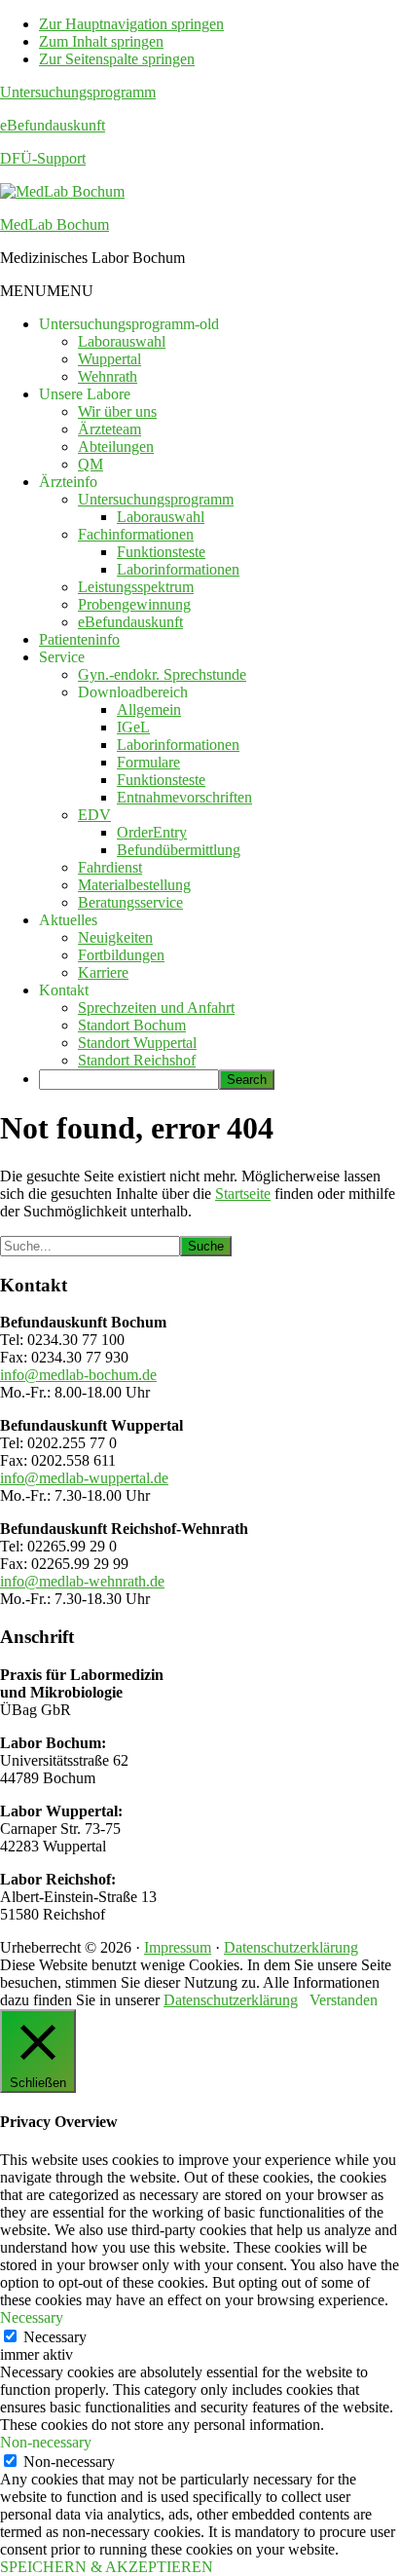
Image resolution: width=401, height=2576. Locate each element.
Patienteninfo (79, 639)
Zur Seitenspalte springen (117, 59)
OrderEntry (152, 832)
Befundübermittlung (179, 850)
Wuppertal (109, 359)
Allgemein (149, 709)
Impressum (178, 1947)
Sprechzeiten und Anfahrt (156, 1008)
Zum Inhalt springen (101, 41)
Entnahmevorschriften (184, 797)
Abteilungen (116, 447)
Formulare (148, 762)
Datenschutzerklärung (291, 1947)
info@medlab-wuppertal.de (84, 1478)
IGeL (133, 727)
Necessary (55, 2337)
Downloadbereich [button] (133, 692)
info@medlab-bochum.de (78, 1375)
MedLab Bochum (55, 224)
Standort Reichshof (137, 1060)
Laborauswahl (122, 341)
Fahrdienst (110, 867)
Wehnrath (108, 376)
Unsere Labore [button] (85, 394)
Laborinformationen (178, 569)
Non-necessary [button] (46, 2442)
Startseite (243, 1194)
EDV (94, 815)
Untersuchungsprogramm (78, 92)
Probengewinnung (134, 604)
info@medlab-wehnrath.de (82, 1581)
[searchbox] (129, 1080)
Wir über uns (117, 411)
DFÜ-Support (43, 158)
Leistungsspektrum (136, 587)
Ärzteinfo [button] (68, 482)
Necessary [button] (32, 2317)
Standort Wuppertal (137, 1043)
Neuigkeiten (115, 937)
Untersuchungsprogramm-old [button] (129, 324)
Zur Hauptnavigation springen (131, 24)
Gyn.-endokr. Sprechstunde (162, 674)
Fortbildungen (121, 955)
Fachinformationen (136, 534)
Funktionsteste (161, 552)
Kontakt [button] (64, 990)
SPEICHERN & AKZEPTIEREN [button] (107, 2567)
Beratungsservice (130, 902)
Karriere (103, 972)
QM (91, 464)
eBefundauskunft (53, 125)
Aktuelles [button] (68, 920)
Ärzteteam (109, 429)
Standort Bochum (132, 1025)
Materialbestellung (134, 885)
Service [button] (62, 657)
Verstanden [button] (344, 2000)
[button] (47, 291)
